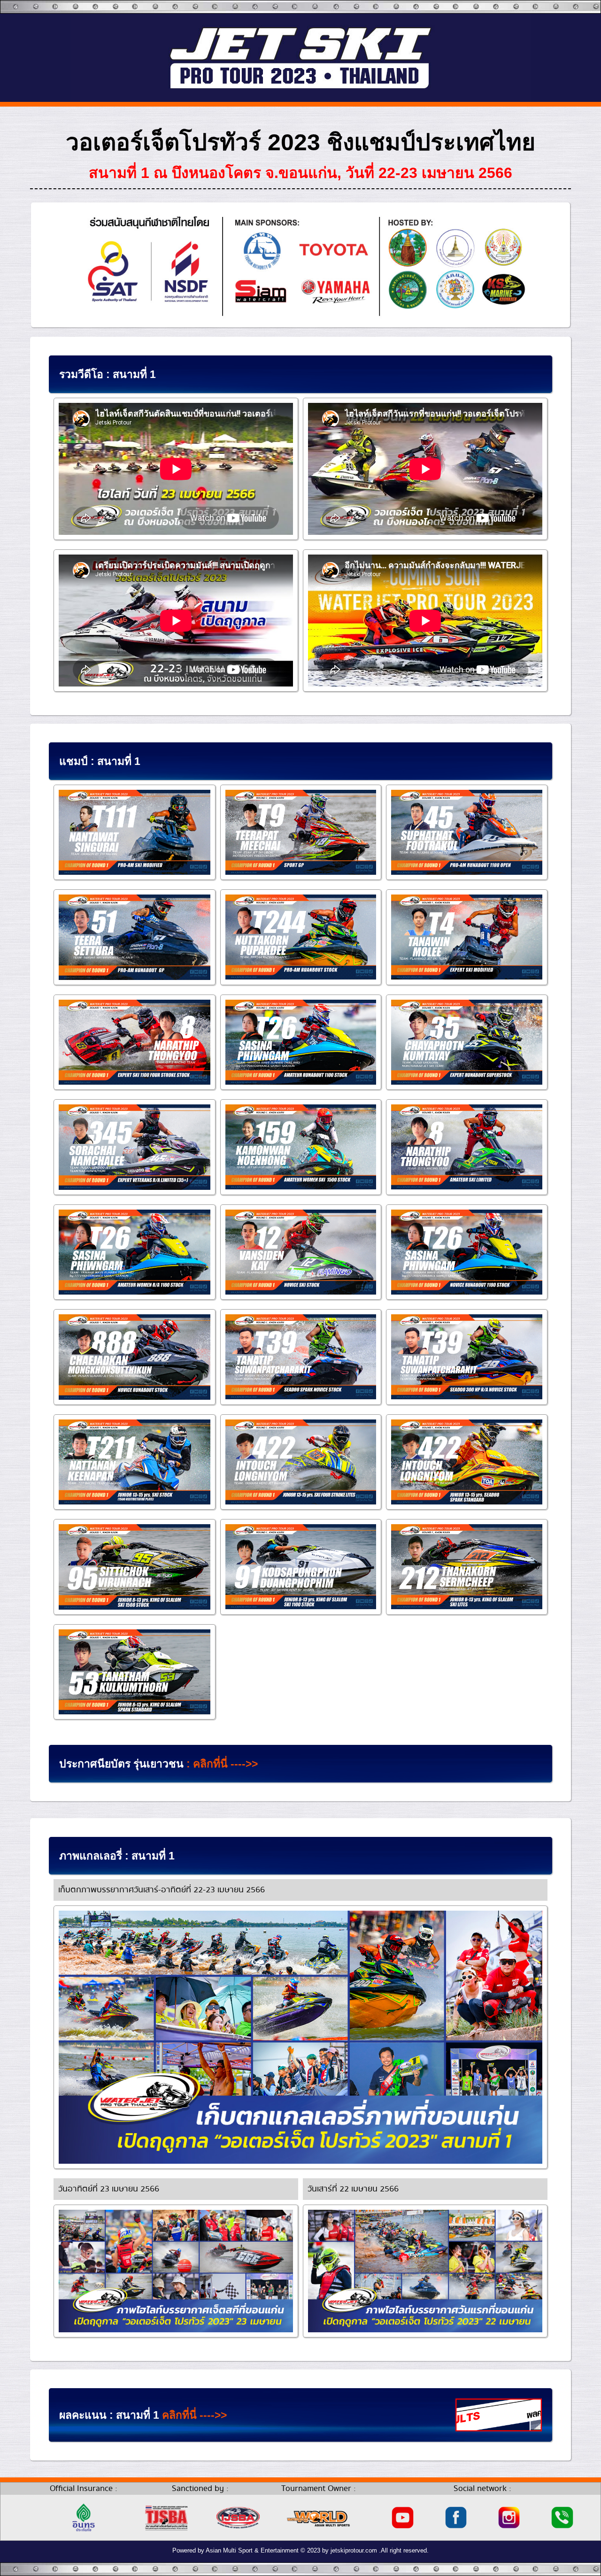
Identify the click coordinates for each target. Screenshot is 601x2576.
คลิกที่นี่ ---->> (194, 2415)
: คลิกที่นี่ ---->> (221, 1764)
